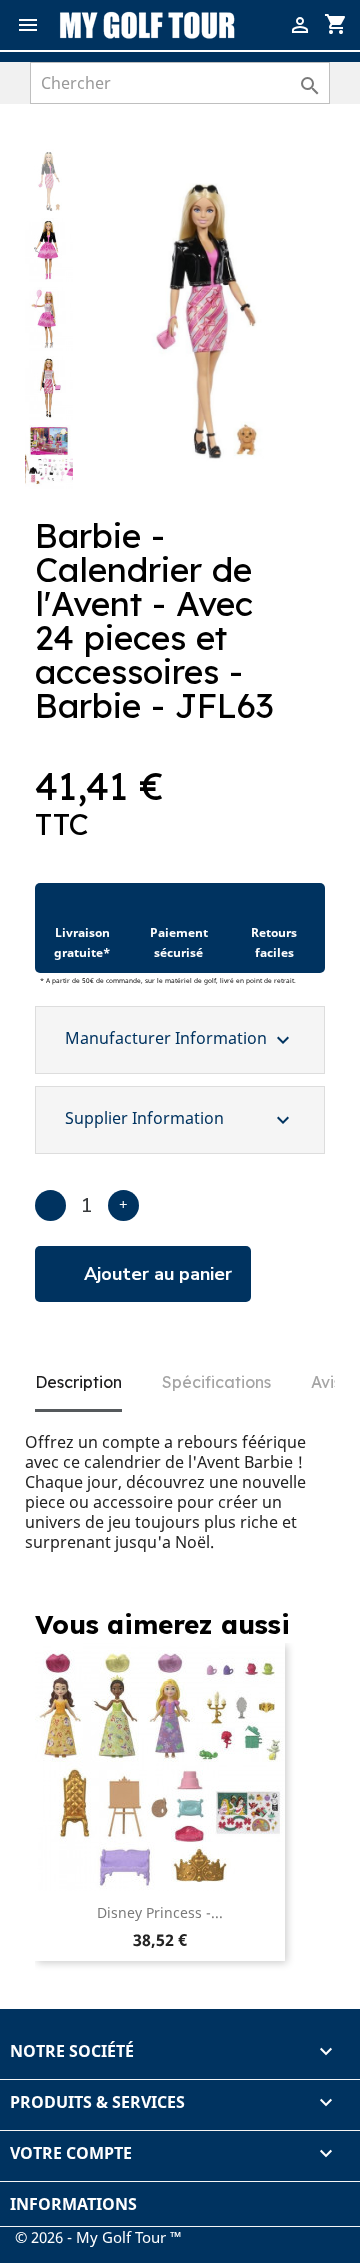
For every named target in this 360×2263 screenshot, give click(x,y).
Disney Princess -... (160, 1912)
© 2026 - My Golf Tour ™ (98, 2237)
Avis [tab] (326, 1382)
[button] (301, 183)
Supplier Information (180, 1119)
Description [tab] (78, 1382)
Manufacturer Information (180, 1039)
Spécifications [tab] (216, 1382)
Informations (73, 2204)
